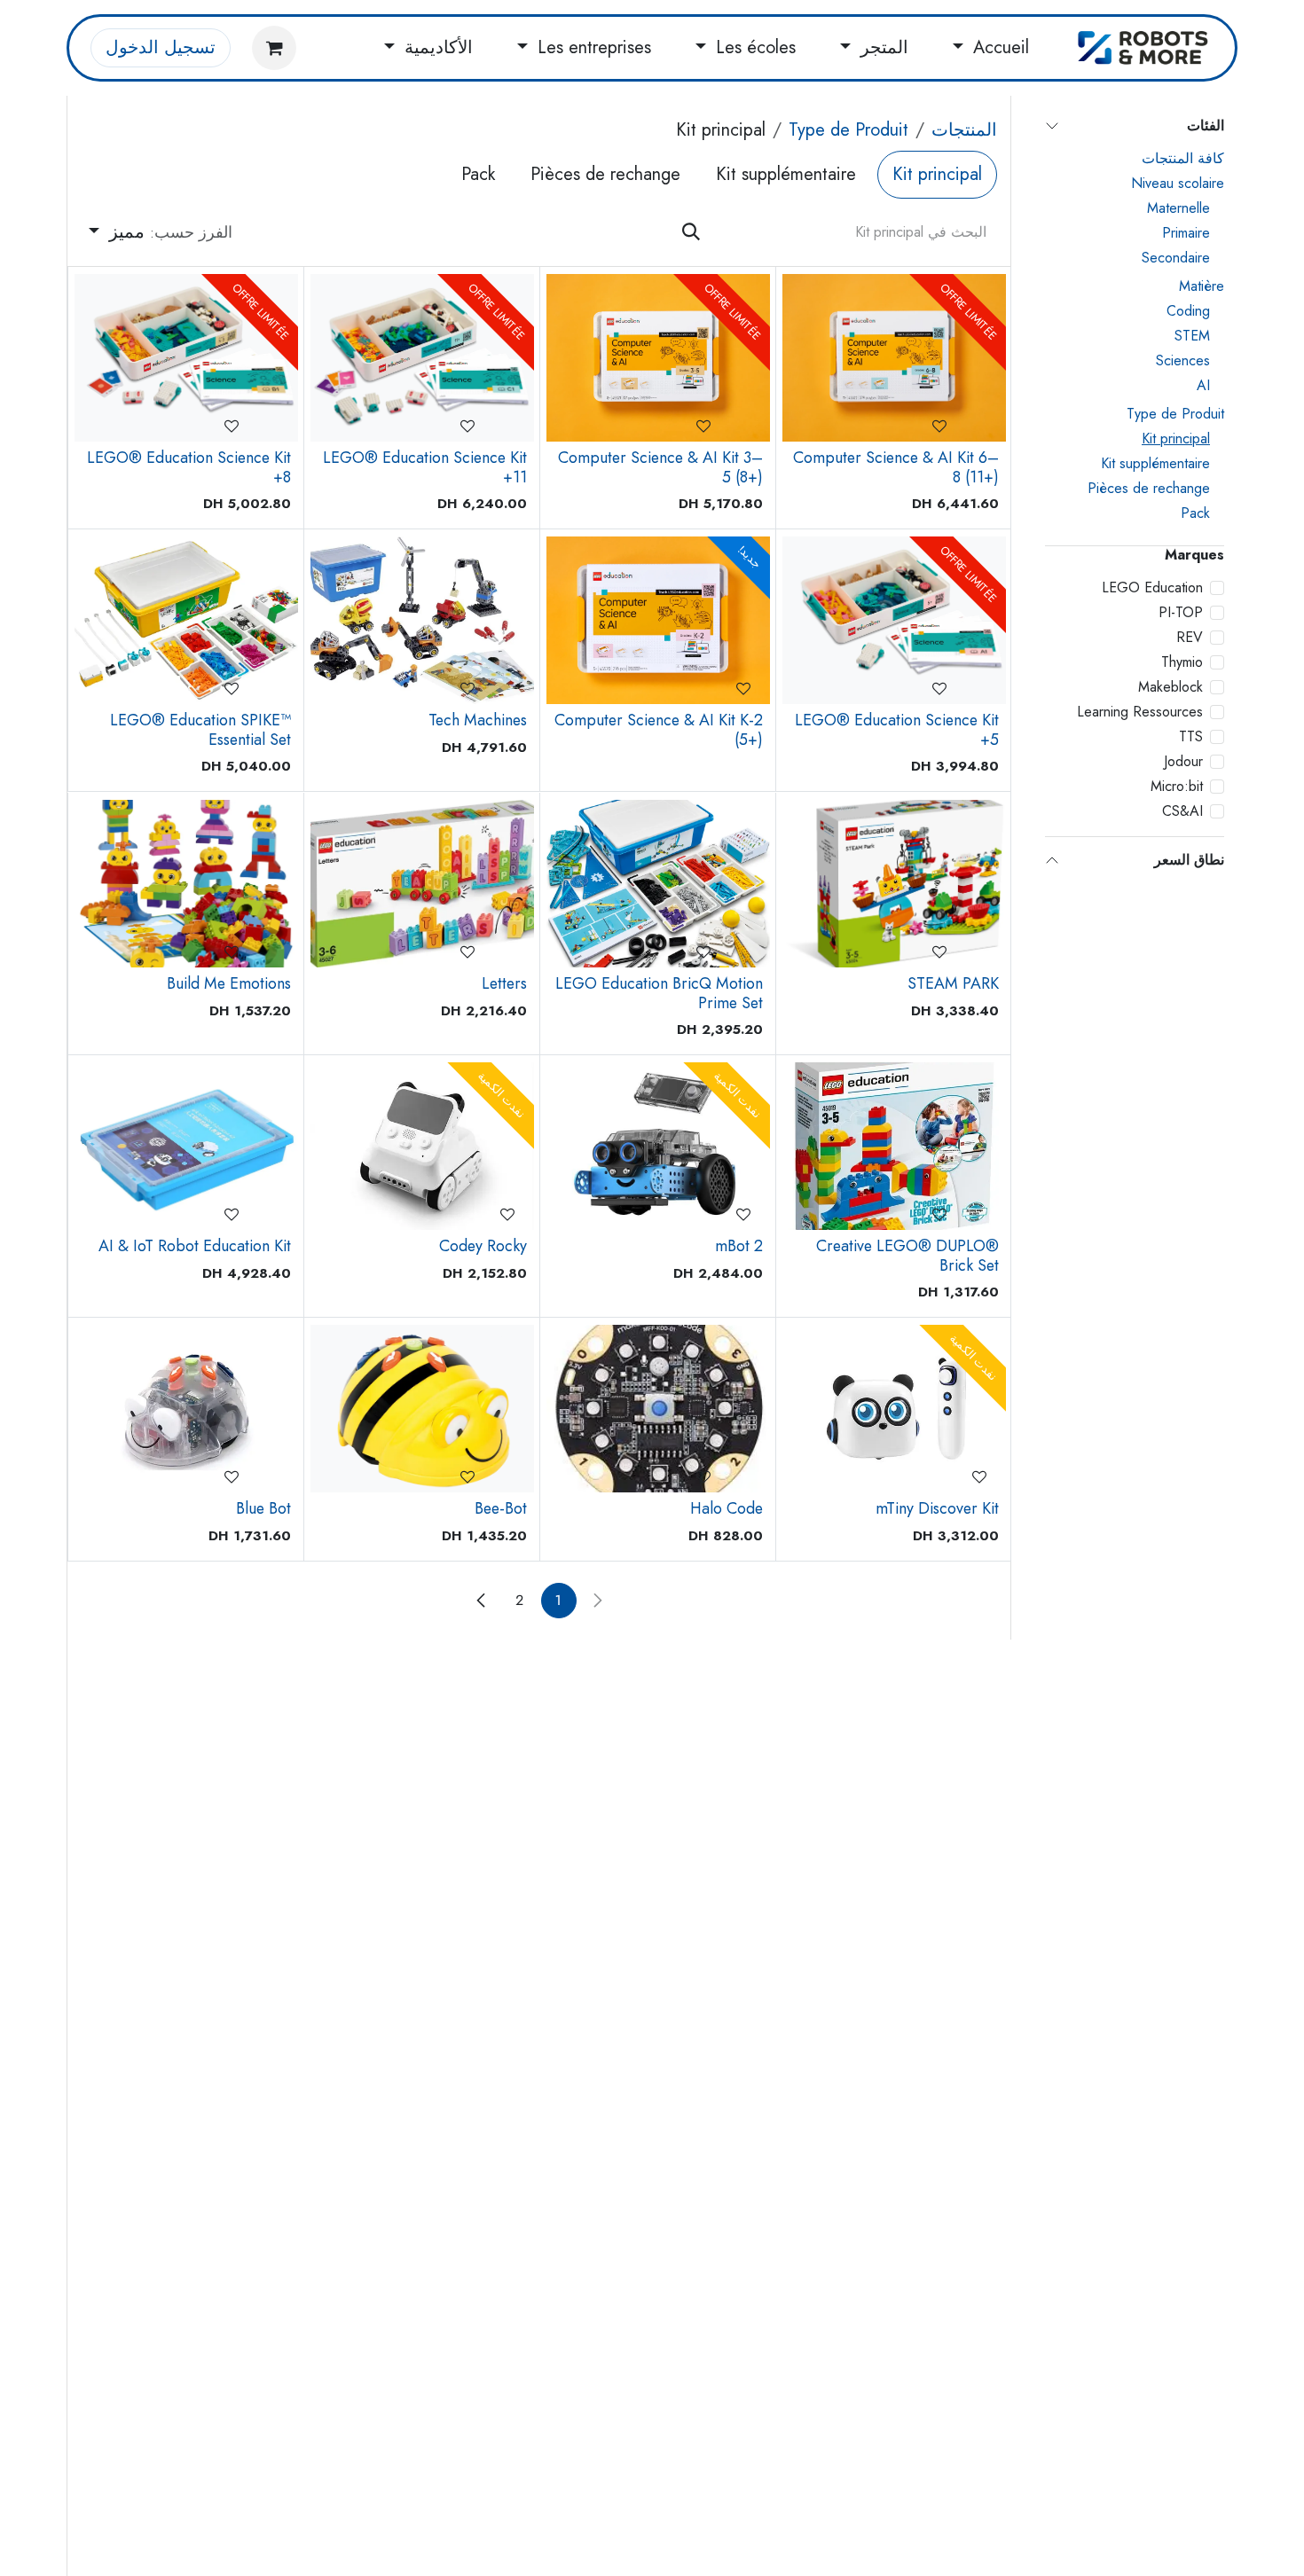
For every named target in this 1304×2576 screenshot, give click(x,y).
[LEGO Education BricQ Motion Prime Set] (658, 884)
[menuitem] (991, 48)
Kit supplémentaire (1155, 463)
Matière (1202, 286)
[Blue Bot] (186, 1409)
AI (1203, 385)
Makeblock (1170, 687)
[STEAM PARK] (894, 884)
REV (1190, 637)
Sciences (1183, 360)
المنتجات (964, 130)
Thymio (1182, 662)
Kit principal (1176, 438)
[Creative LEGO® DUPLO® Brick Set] (894, 1146)
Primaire (1186, 233)
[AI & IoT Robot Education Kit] (186, 1146)
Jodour (1183, 761)
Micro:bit (1177, 786)
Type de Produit (1175, 414)
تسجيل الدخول (161, 47)
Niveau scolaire (1178, 183)
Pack (1195, 513)
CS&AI (1182, 811)
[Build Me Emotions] (186, 884)
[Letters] (422, 884)
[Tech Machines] (422, 620)
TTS (1191, 736)
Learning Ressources (1140, 712)
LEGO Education (1152, 587)
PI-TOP (1181, 612)
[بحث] (691, 232)
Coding (1188, 311)
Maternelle (1178, 208)
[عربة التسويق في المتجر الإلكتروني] (274, 48)
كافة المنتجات (1183, 158)
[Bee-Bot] (422, 1409)
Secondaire (1176, 258)
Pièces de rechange (1149, 488)
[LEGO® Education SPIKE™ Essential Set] (186, 620)
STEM (1192, 336)
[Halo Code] (658, 1409)
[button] (161, 232)
